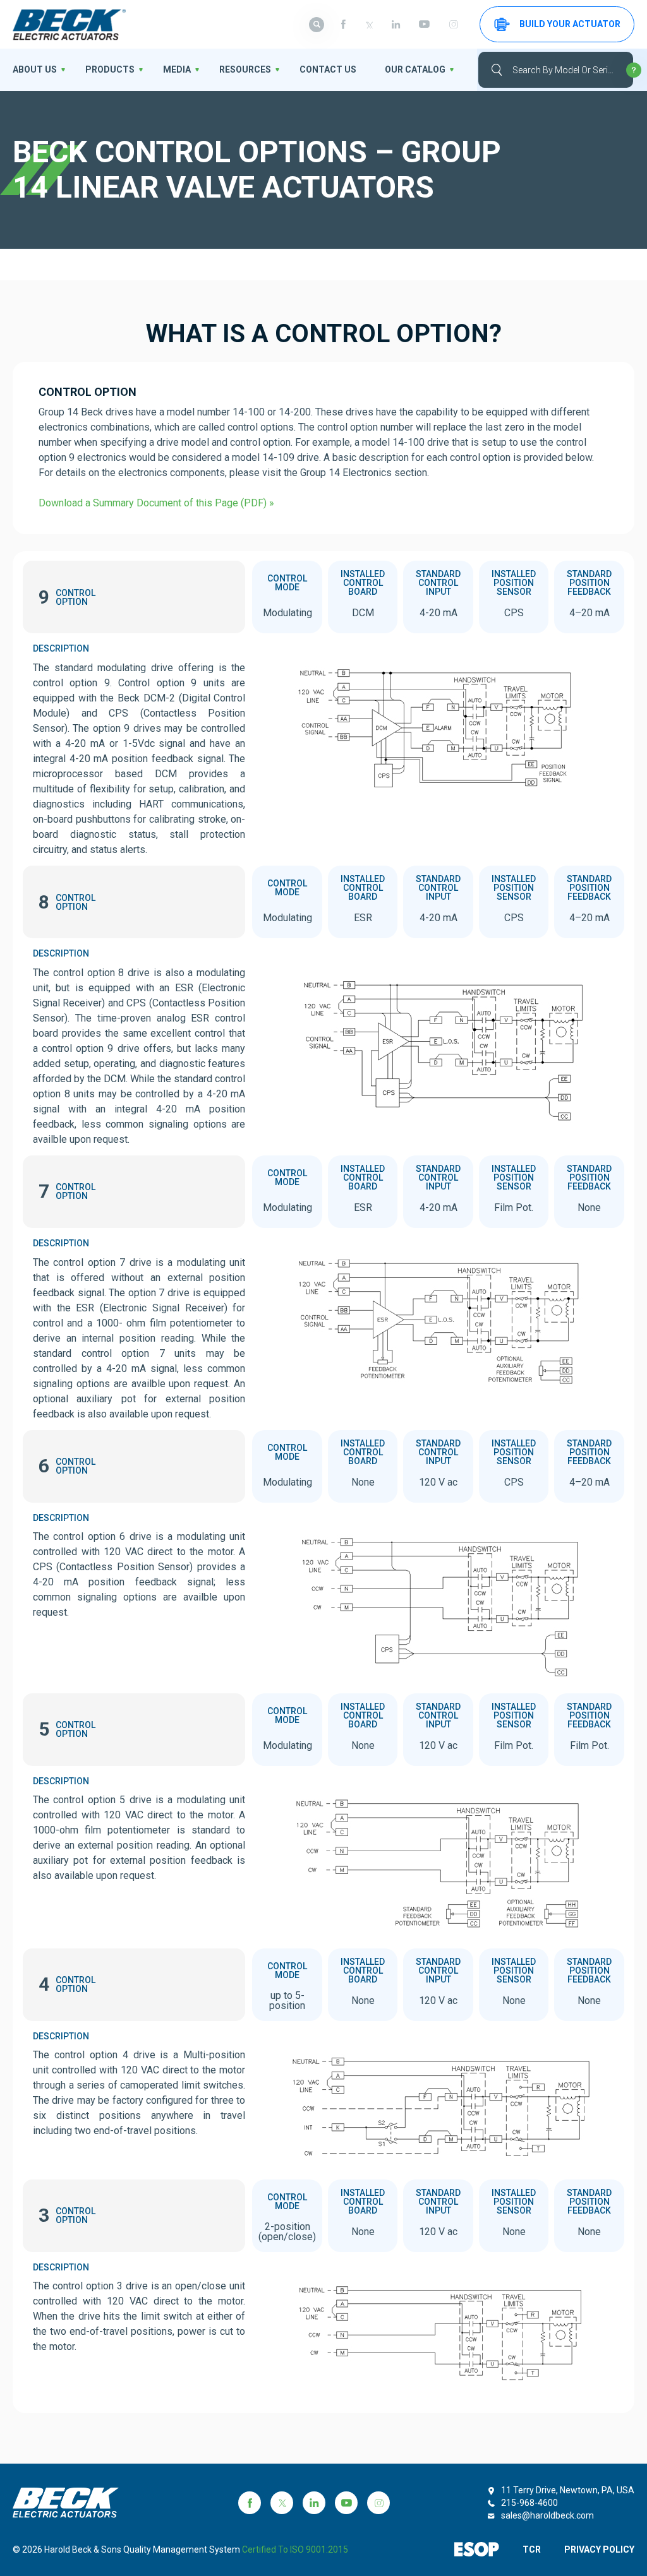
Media (177, 69)
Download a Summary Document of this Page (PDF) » (156, 503)
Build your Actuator (570, 24)
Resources (245, 69)
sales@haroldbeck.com (547, 2515)
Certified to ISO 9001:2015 (295, 2549)
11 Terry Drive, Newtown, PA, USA (568, 2490)
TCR (532, 2549)
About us (35, 69)
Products (110, 69)
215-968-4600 (529, 2503)
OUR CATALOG (415, 69)
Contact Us (328, 69)
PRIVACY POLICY (599, 2549)
